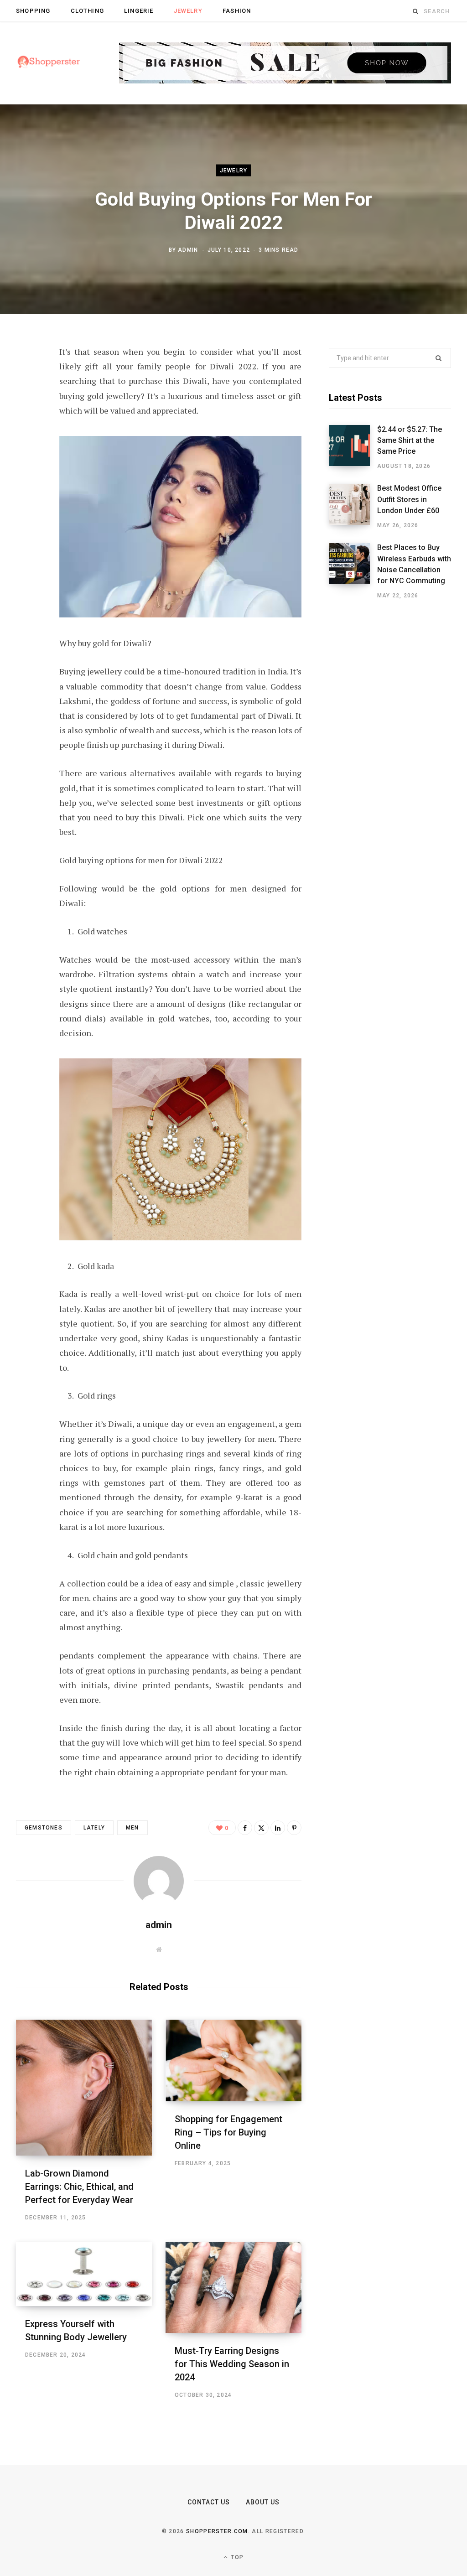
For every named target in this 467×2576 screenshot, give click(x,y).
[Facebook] (26, 378)
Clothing (87, 11)
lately (94, 1828)
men (132, 1828)
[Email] (26, 475)
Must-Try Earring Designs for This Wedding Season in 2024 (232, 2364)
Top (236, 2557)
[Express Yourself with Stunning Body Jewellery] (84, 2274)
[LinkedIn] (26, 451)
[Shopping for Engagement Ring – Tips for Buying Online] (233, 2060)
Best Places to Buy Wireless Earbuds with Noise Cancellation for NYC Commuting (414, 564)
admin (188, 250)
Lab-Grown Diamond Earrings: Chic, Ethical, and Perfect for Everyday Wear (79, 2187)
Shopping (33, 11)
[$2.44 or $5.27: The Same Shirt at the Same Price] (353, 448)
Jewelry (188, 11)
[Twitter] (26, 402)
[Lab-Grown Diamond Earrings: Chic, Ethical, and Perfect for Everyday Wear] (84, 2088)
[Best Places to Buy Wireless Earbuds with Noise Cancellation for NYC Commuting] (353, 571)
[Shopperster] (49, 63)
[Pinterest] (26, 426)
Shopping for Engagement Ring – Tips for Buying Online (228, 2132)
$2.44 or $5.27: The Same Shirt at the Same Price (410, 441)
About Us (263, 2502)
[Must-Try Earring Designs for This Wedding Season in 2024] (233, 2288)
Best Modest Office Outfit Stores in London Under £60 (409, 499)
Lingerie (139, 11)
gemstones (44, 1828)
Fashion (237, 11)
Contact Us (209, 2502)
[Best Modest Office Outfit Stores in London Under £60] (353, 507)
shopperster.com (217, 2531)
